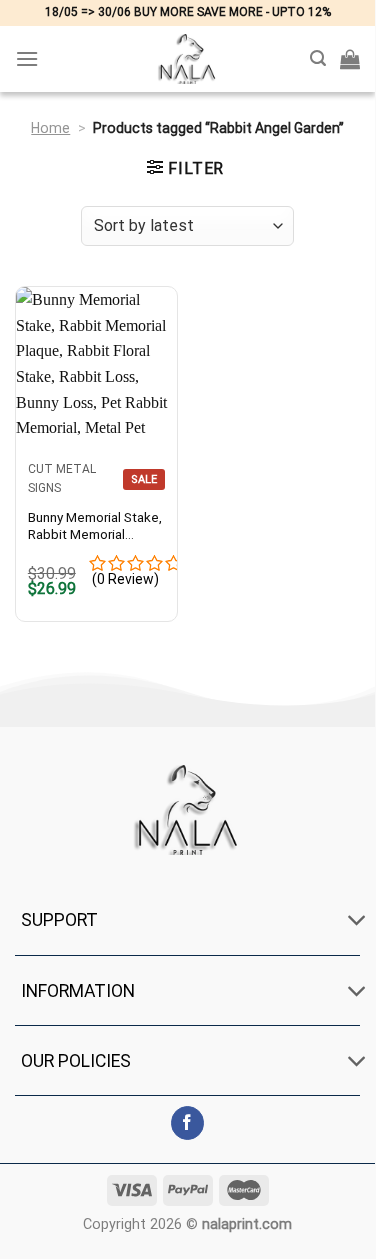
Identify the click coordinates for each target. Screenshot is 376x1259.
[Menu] (27, 58)
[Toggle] (356, 922)
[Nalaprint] (188, 59)
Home (50, 128)
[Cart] (350, 59)
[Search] (318, 58)
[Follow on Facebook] (187, 1123)
